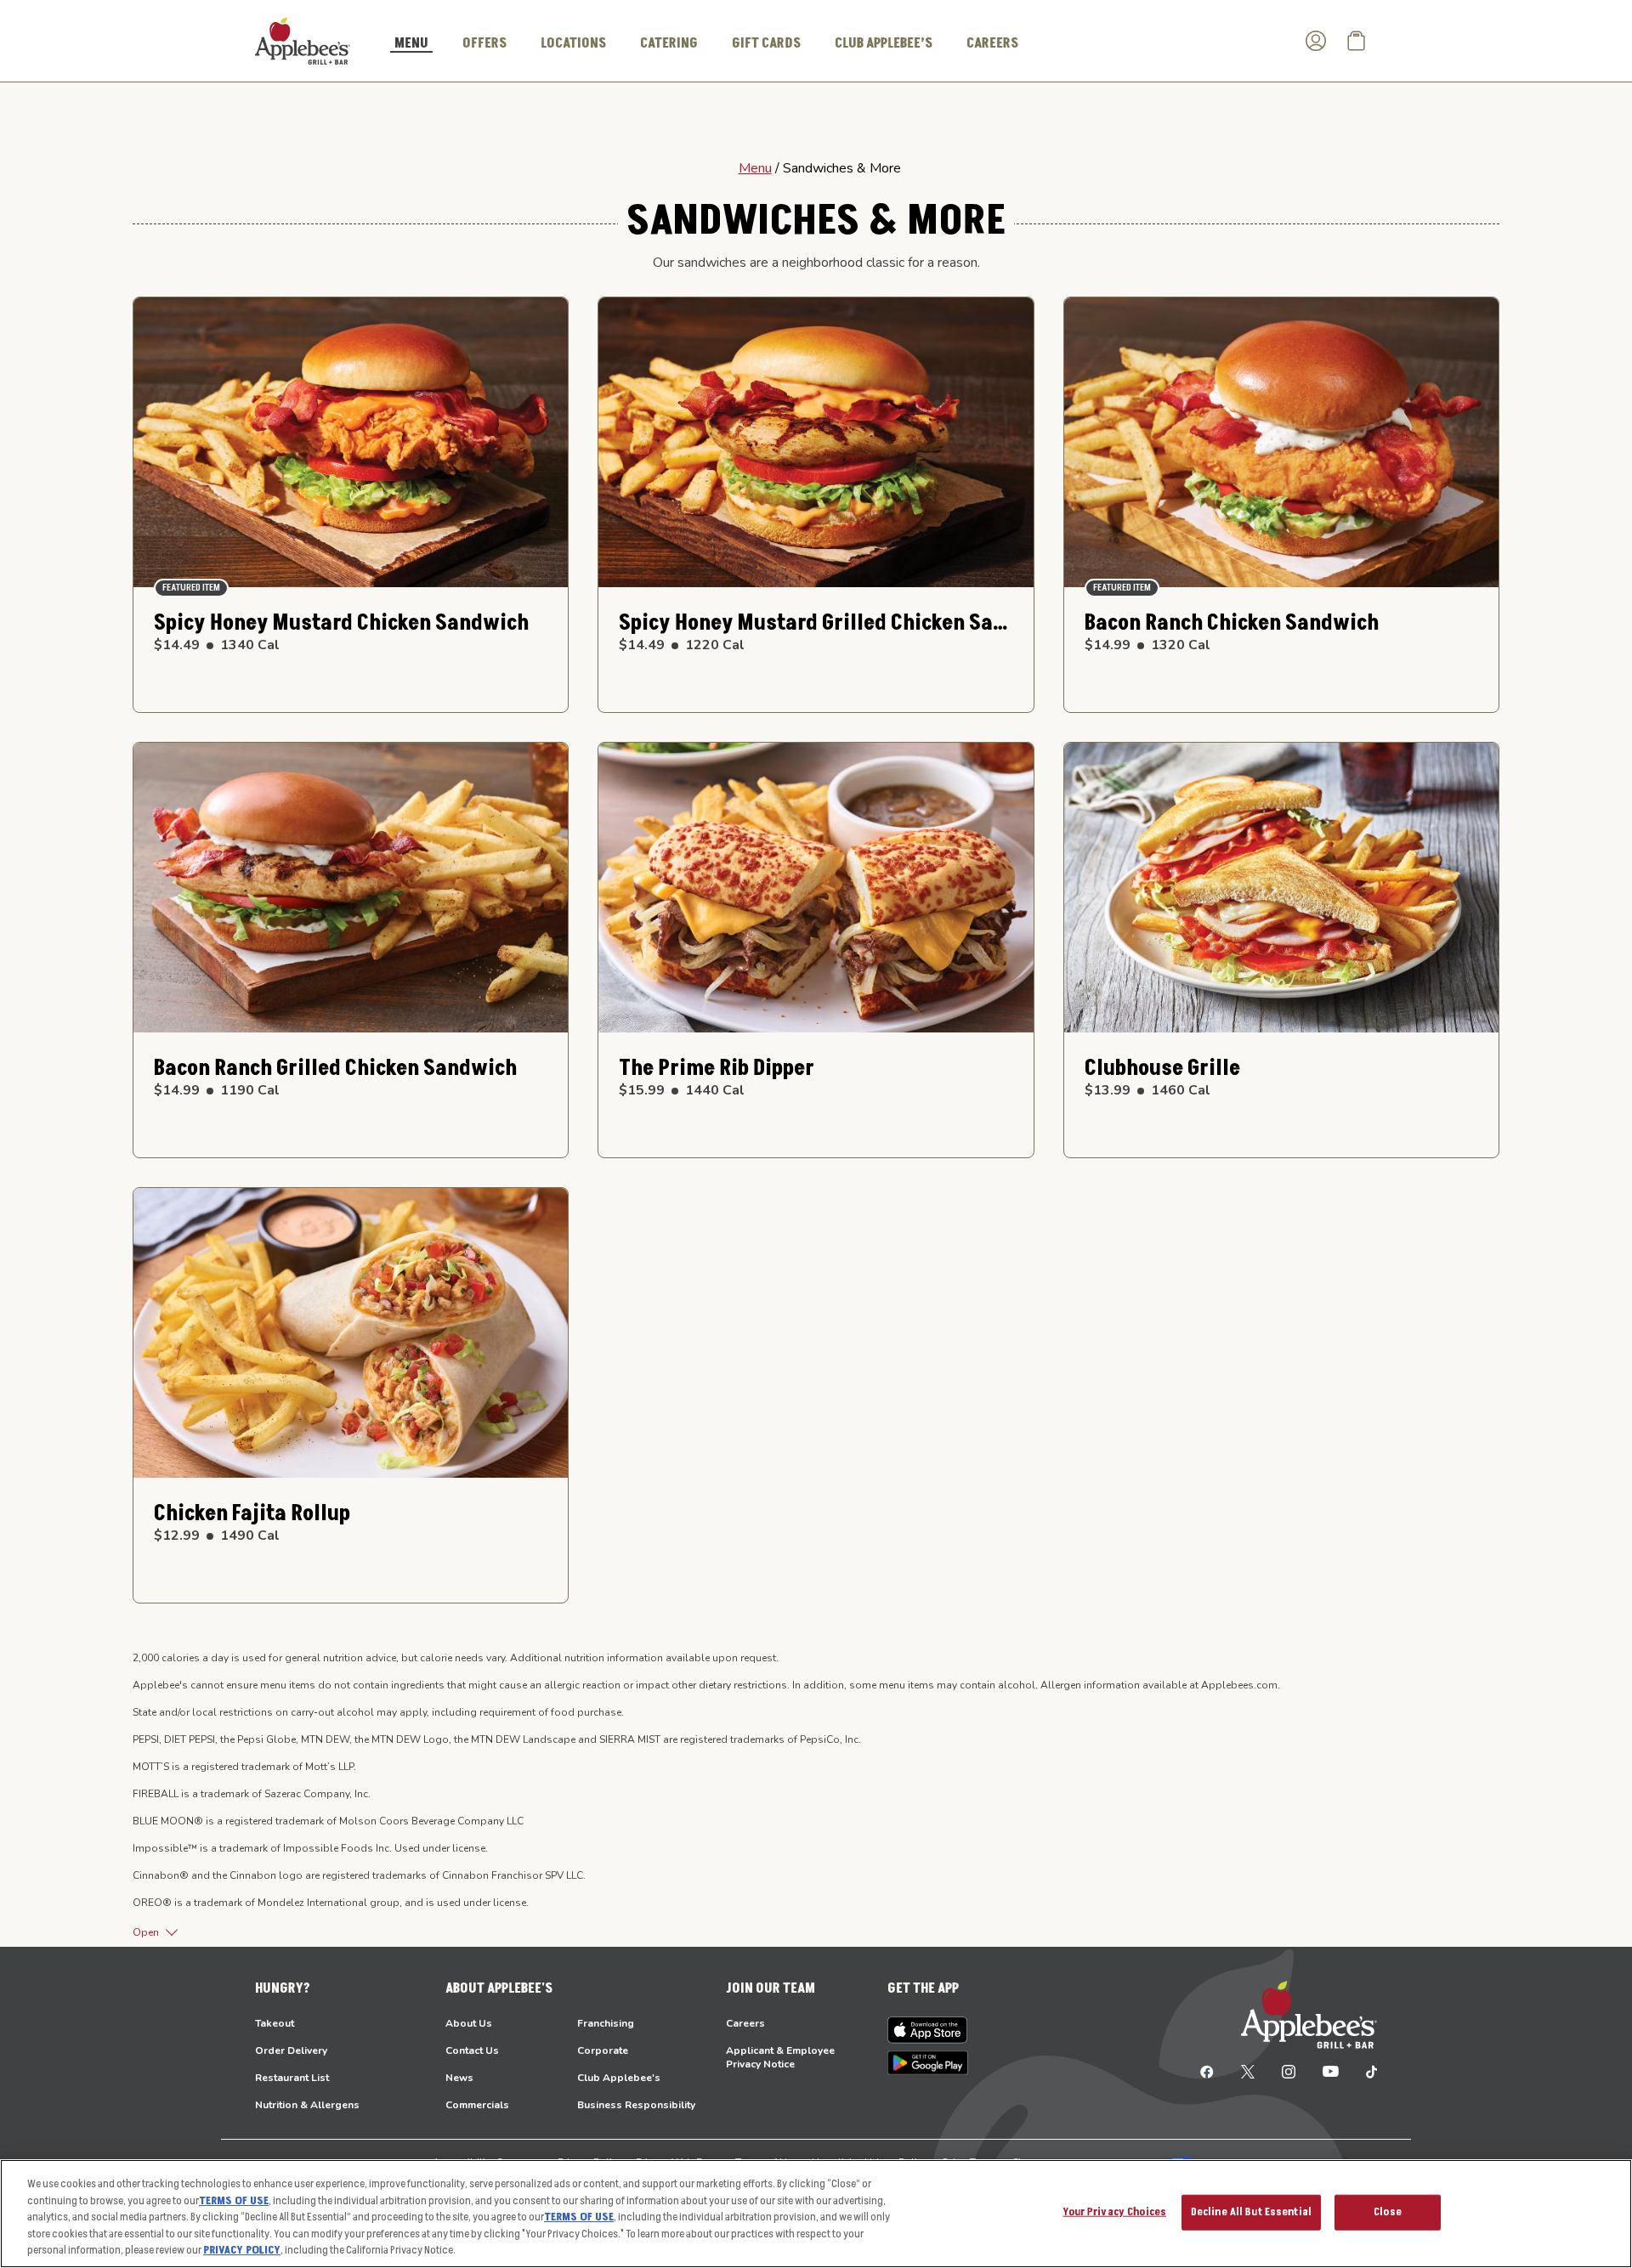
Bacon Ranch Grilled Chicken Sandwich (335, 1069)
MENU (411, 44)
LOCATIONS (573, 43)
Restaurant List (292, 2078)
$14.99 (1147, 645)
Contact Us (472, 2050)
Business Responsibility (636, 2105)
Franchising (606, 2023)
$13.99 (1147, 1090)
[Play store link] (928, 2063)
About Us (469, 2023)
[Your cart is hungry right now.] (1357, 41)
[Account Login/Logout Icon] (1316, 41)
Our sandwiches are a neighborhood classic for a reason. (816, 263)
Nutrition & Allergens (307, 2105)
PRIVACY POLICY (242, 2250)
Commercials (477, 2105)
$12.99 (217, 1536)
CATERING (669, 43)
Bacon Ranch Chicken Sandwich (1232, 623)
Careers (745, 2023)
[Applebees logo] (303, 40)
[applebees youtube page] (1331, 2071)
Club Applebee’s (884, 43)
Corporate (603, 2050)
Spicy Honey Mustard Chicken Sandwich (341, 623)
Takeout (275, 2023)
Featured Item (191, 588)
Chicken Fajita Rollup (252, 1514)
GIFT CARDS (766, 43)
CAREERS (992, 43)
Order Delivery (291, 2050)
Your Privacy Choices (1114, 2212)
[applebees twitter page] (1248, 2071)
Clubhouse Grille (1162, 1069)
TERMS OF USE (234, 2201)
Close (1388, 2212)
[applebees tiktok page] (1365, 2071)
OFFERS (484, 43)
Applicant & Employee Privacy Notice (780, 2057)
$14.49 (217, 645)
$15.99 (682, 1090)
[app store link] (928, 2030)
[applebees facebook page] (1207, 2071)
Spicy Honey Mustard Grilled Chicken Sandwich (816, 623)
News (459, 2078)
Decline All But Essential (1251, 2212)
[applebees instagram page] (1289, 2071)
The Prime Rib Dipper (717, 1069)
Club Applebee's (619, 2078)
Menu (755, 168)
